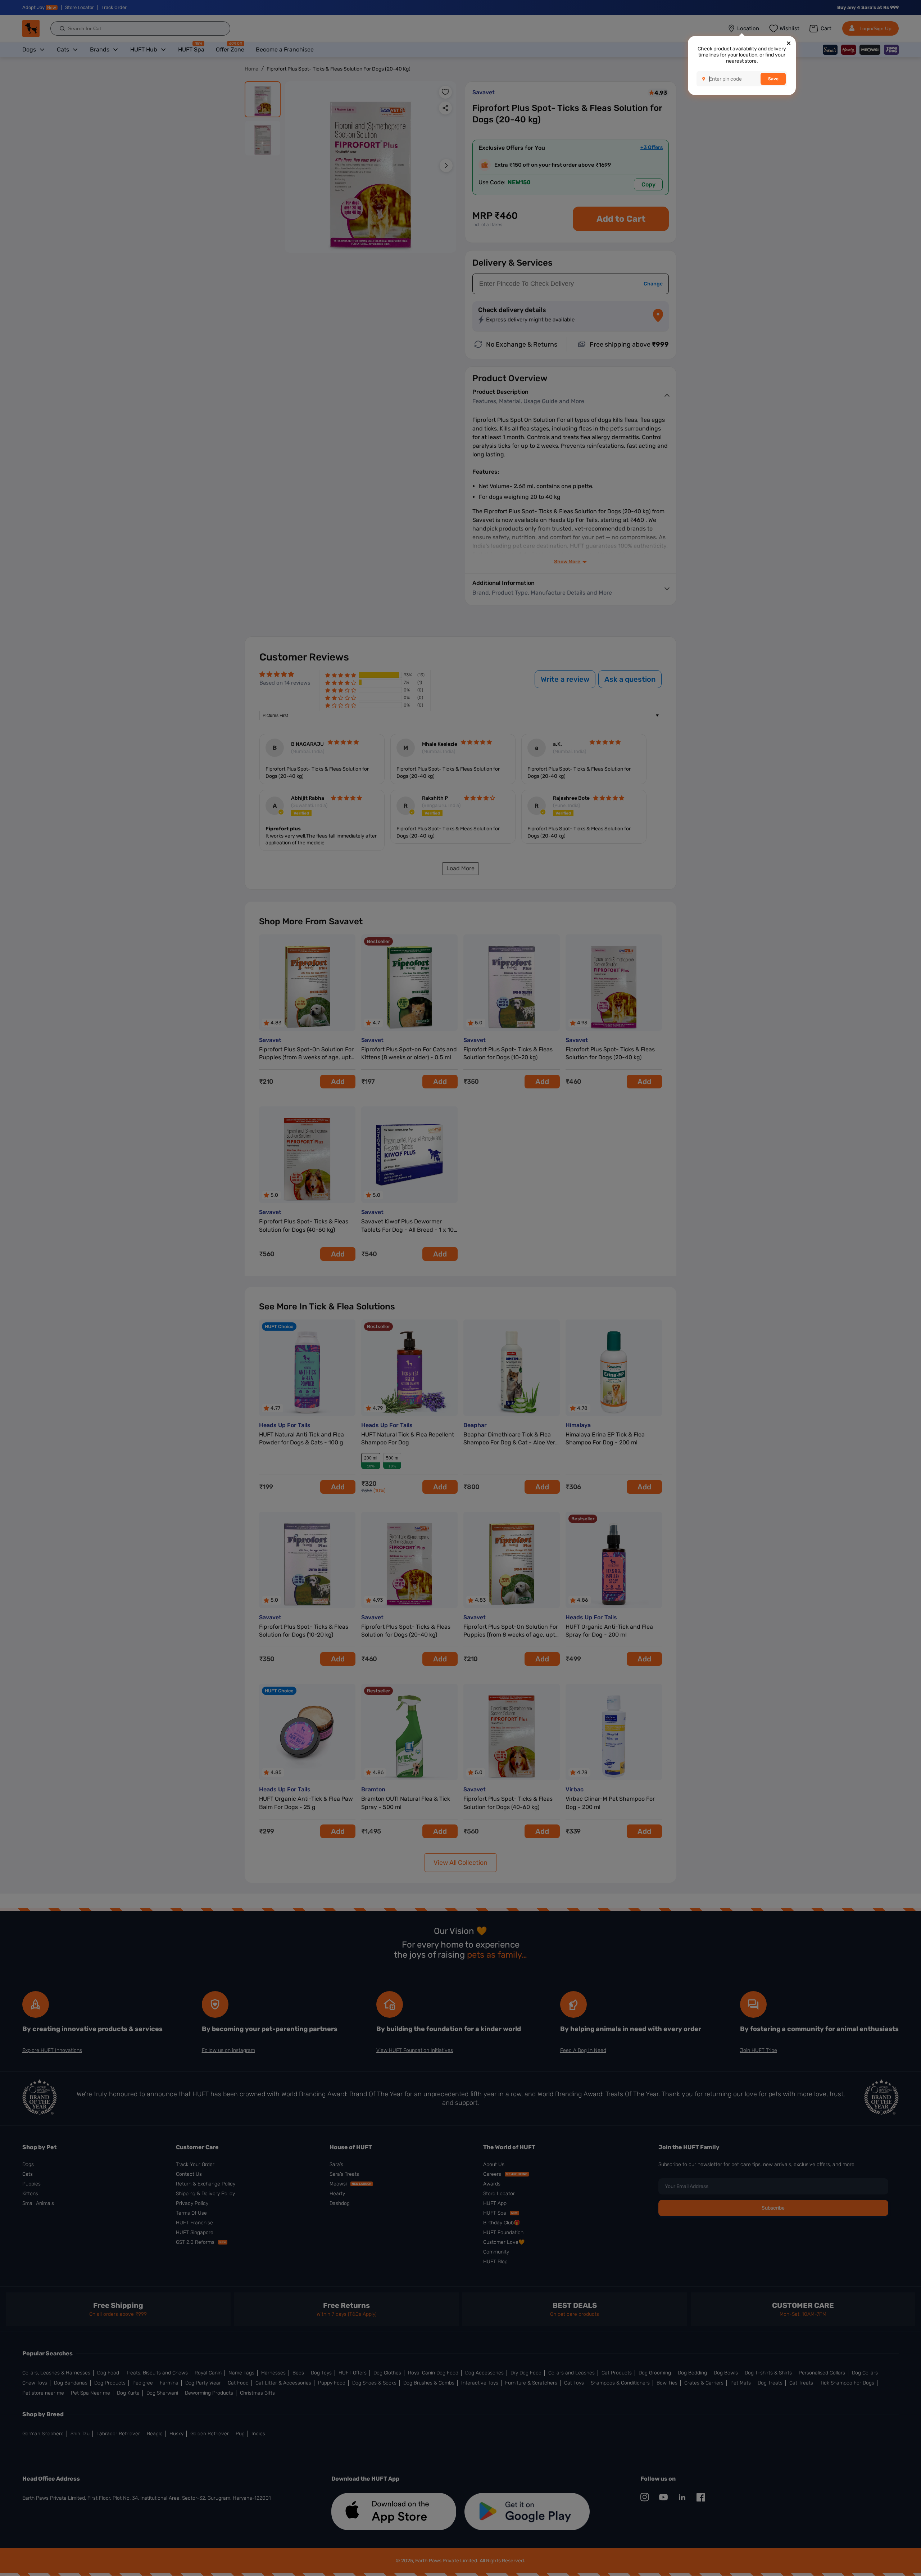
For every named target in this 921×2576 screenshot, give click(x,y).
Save (773, 79)
